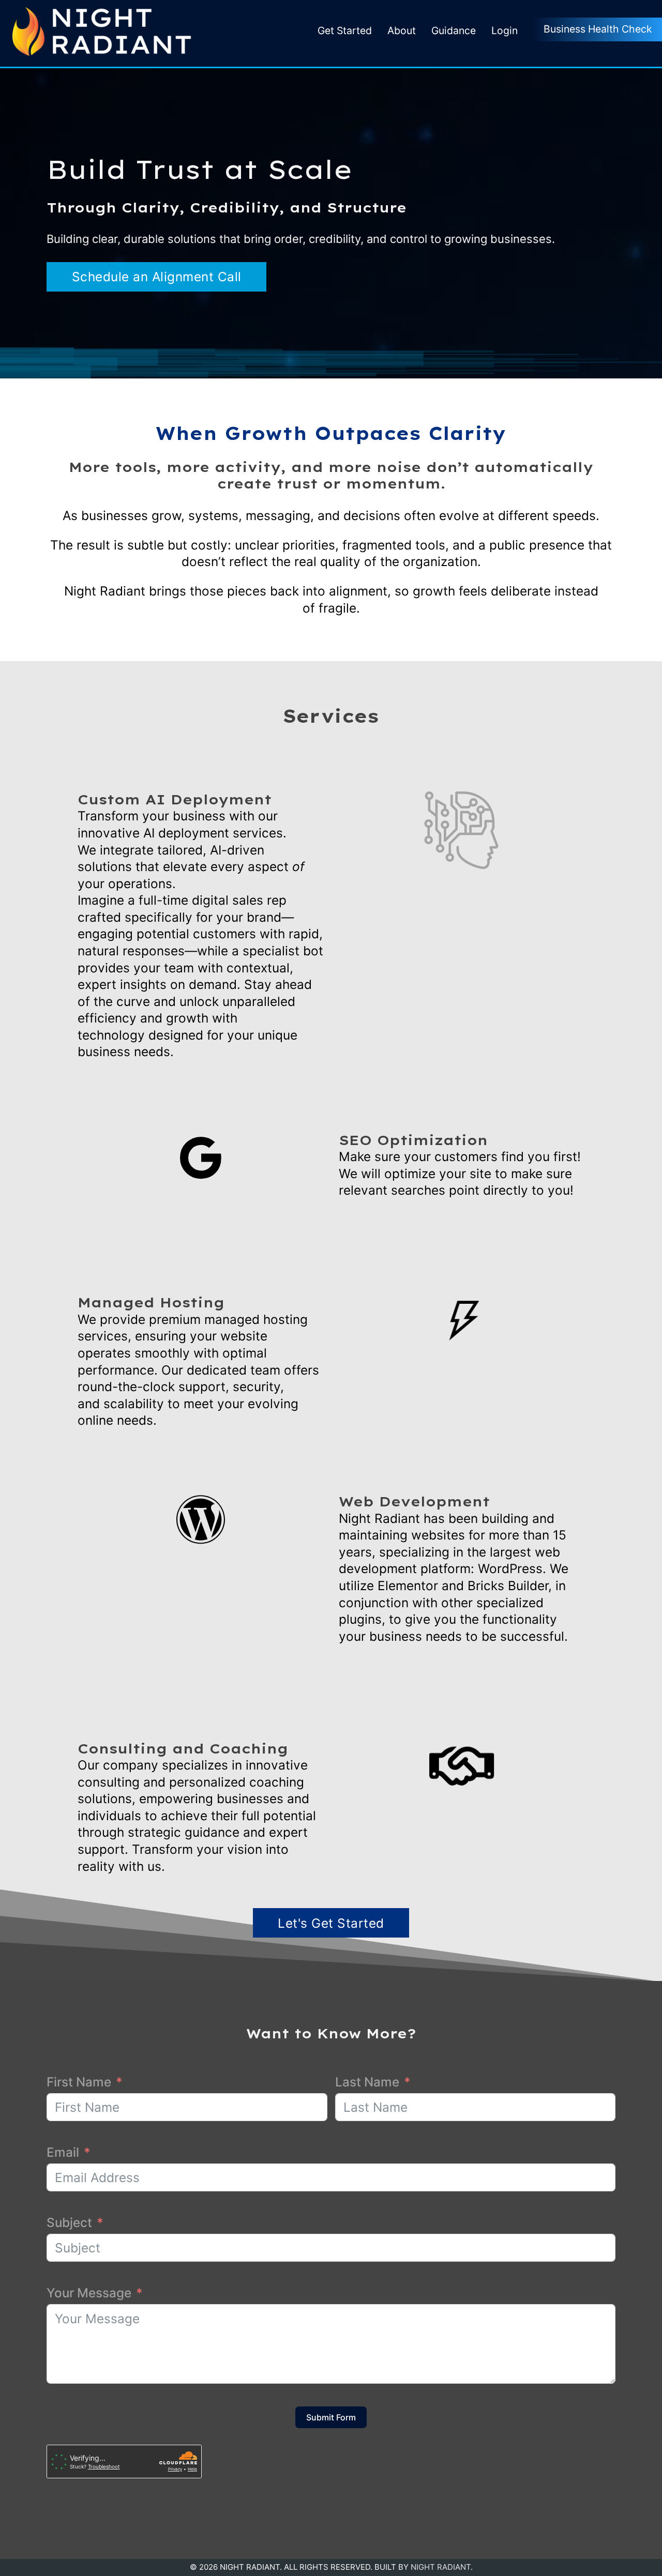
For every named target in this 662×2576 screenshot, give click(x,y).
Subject (69, 2222)
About (402, 31)
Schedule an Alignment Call (157, 277)
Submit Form (331, 2417)
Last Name (367, 2082)
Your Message (89, 2293)
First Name (79, 2082)
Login (505, 31)
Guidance (454, 31)
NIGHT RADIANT (441, 2567)
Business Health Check (598, 29)
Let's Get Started (331, 1923)
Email (63, 2152)
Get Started (345, 31)
